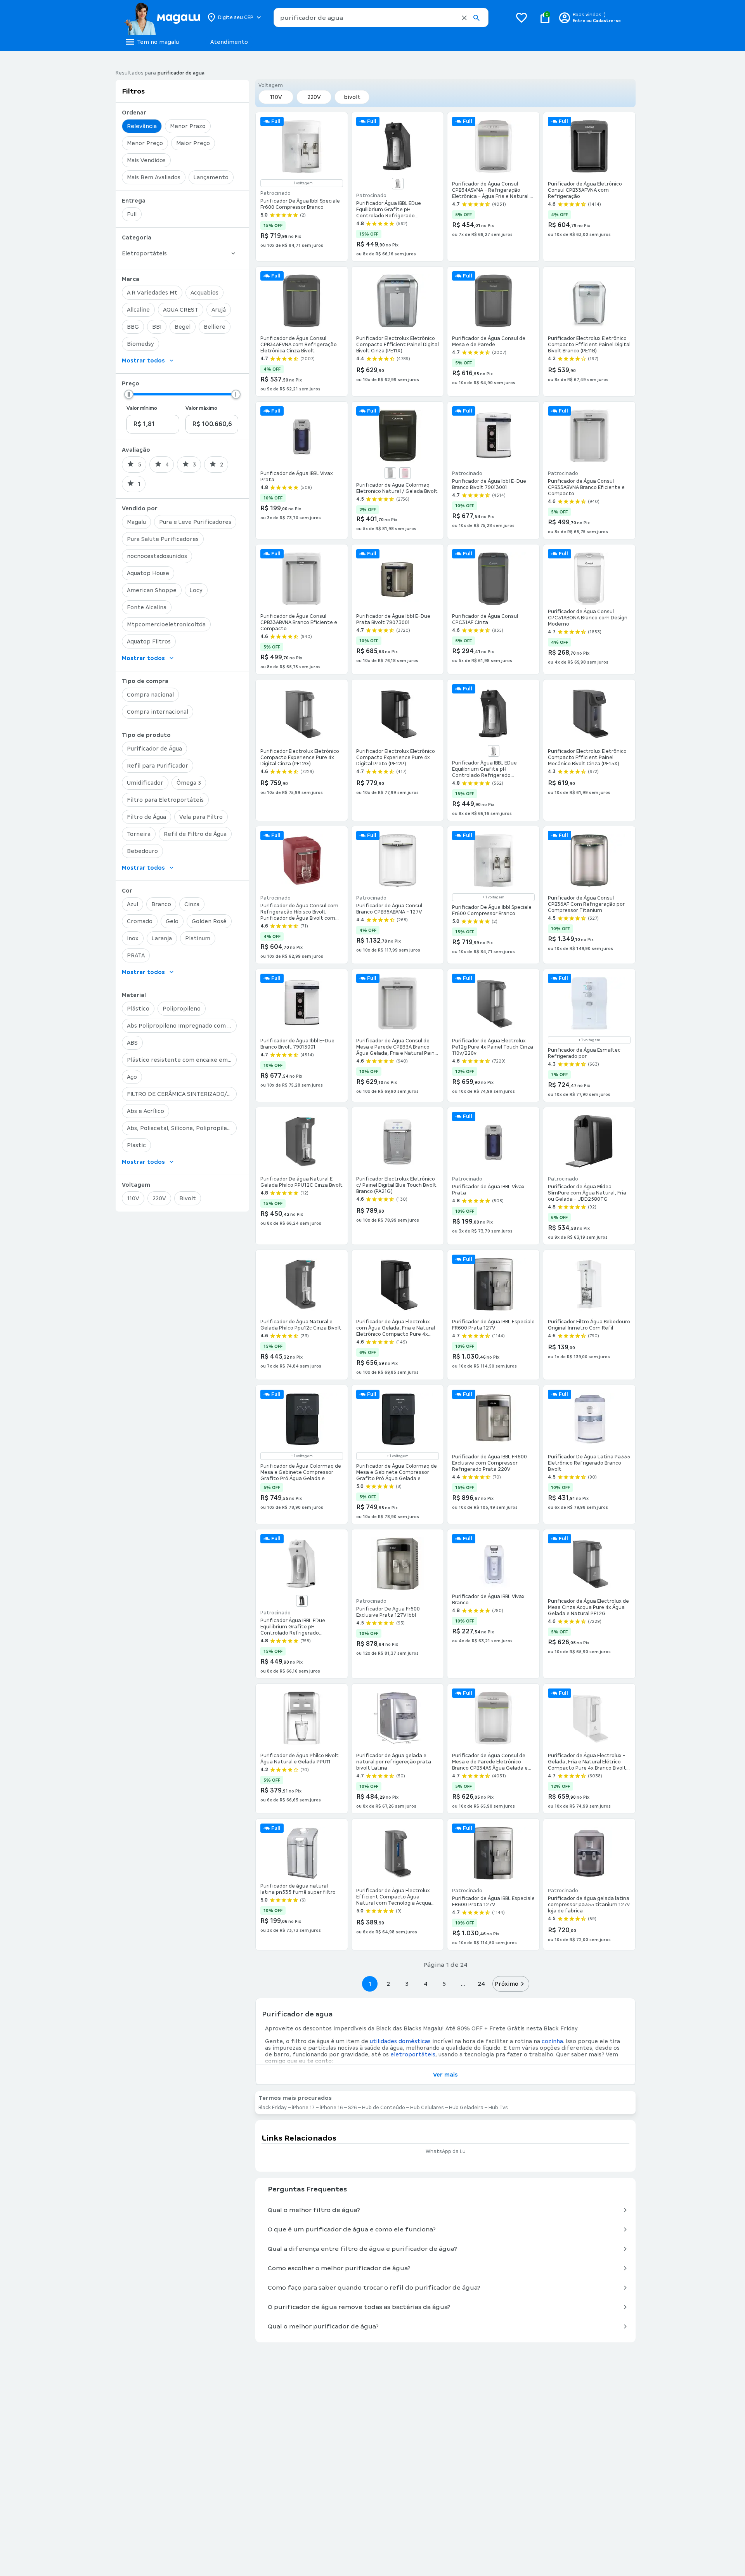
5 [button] (444, 1984)
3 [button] (407, 1984)
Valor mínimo (142, 408)
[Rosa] (405, 473)
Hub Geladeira (466, 2108)
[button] (464, 18)
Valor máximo (201, 408)
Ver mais (445, 2075)
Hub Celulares (427, 2108)
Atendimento (229, 42)
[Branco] (398, 184)
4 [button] (426, 1984)
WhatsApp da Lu (446, 2151)
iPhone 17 (303, 2108)
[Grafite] (302, 1601)
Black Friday (560, 2028)
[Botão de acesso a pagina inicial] (162, 17)
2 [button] (388, 1984)
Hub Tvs (498, 2108)
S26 (353, 2108)
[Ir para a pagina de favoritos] (521, 17)
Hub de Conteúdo (384, 2108)
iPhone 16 (331, 2108)
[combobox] (381, 17)
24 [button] (481, 1984)
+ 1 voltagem (302, 183)
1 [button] (370, 1984)
